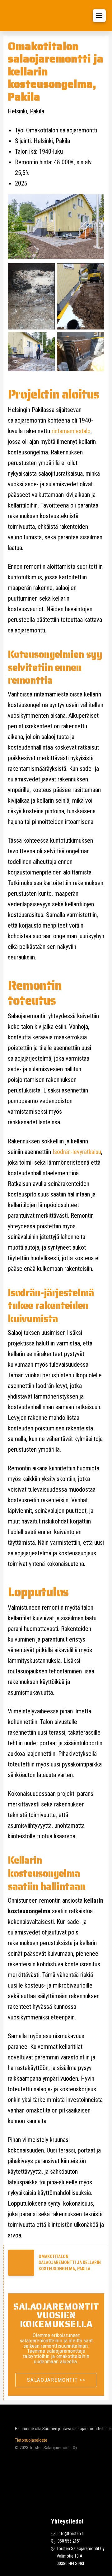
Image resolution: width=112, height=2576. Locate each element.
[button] (99, 16)
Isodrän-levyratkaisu (77, 1152)
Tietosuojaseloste (31, 2440)
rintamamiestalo (71, 431)
